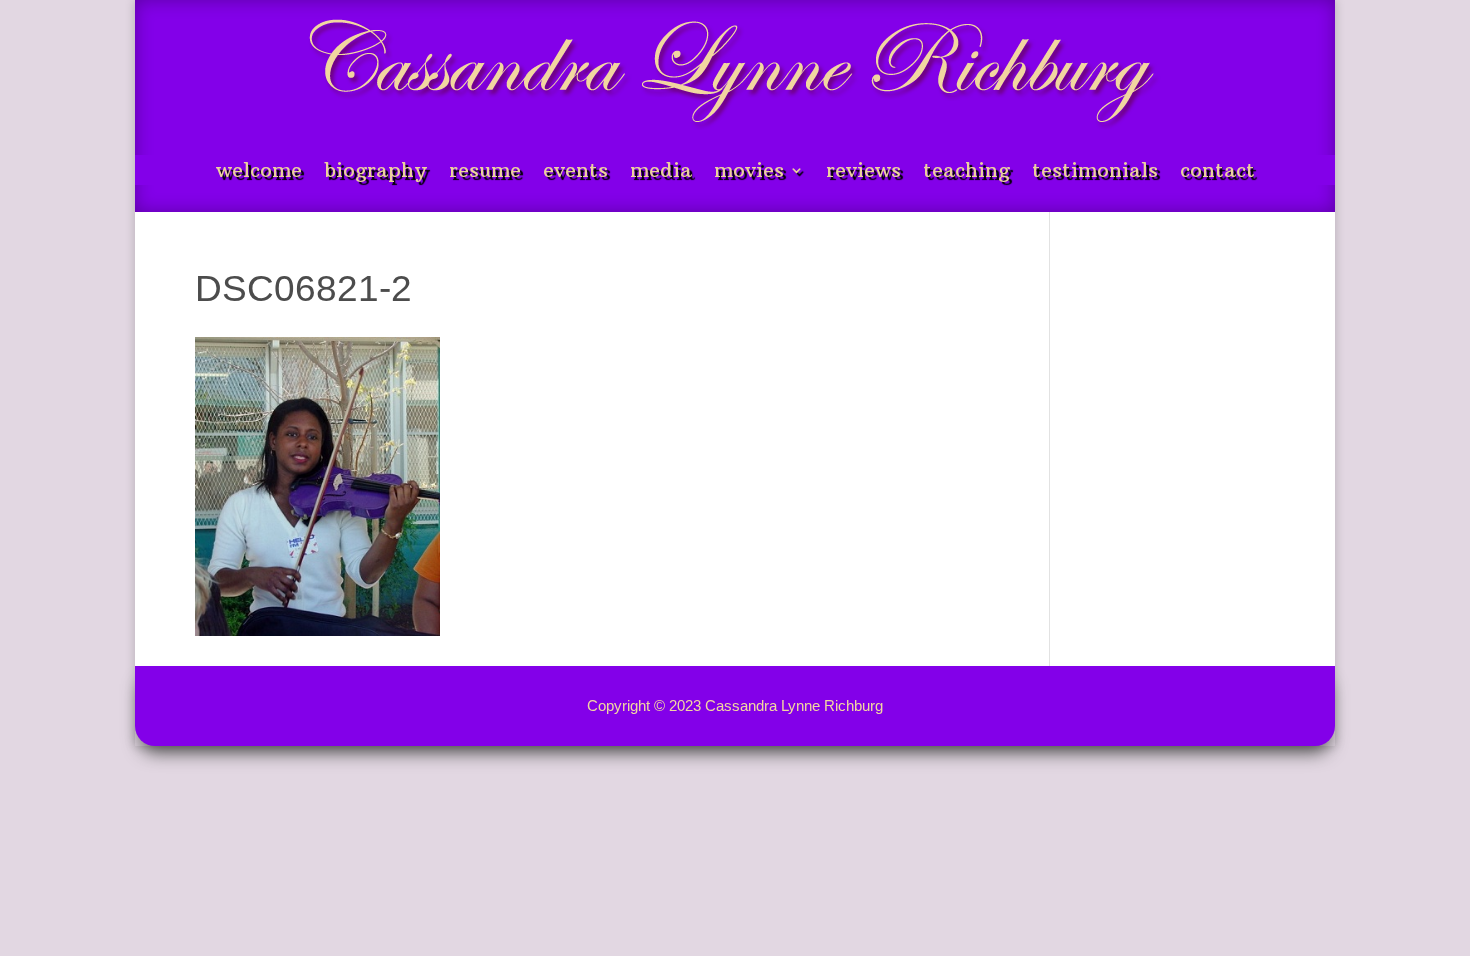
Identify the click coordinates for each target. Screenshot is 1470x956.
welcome (259, 172)
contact (1217, 172)
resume (485, 172)
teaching (966, 172)
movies (749, 172)
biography (375, 172)
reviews (863, 172)
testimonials (1095, 172)
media (661, 172)
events (575, 172)
